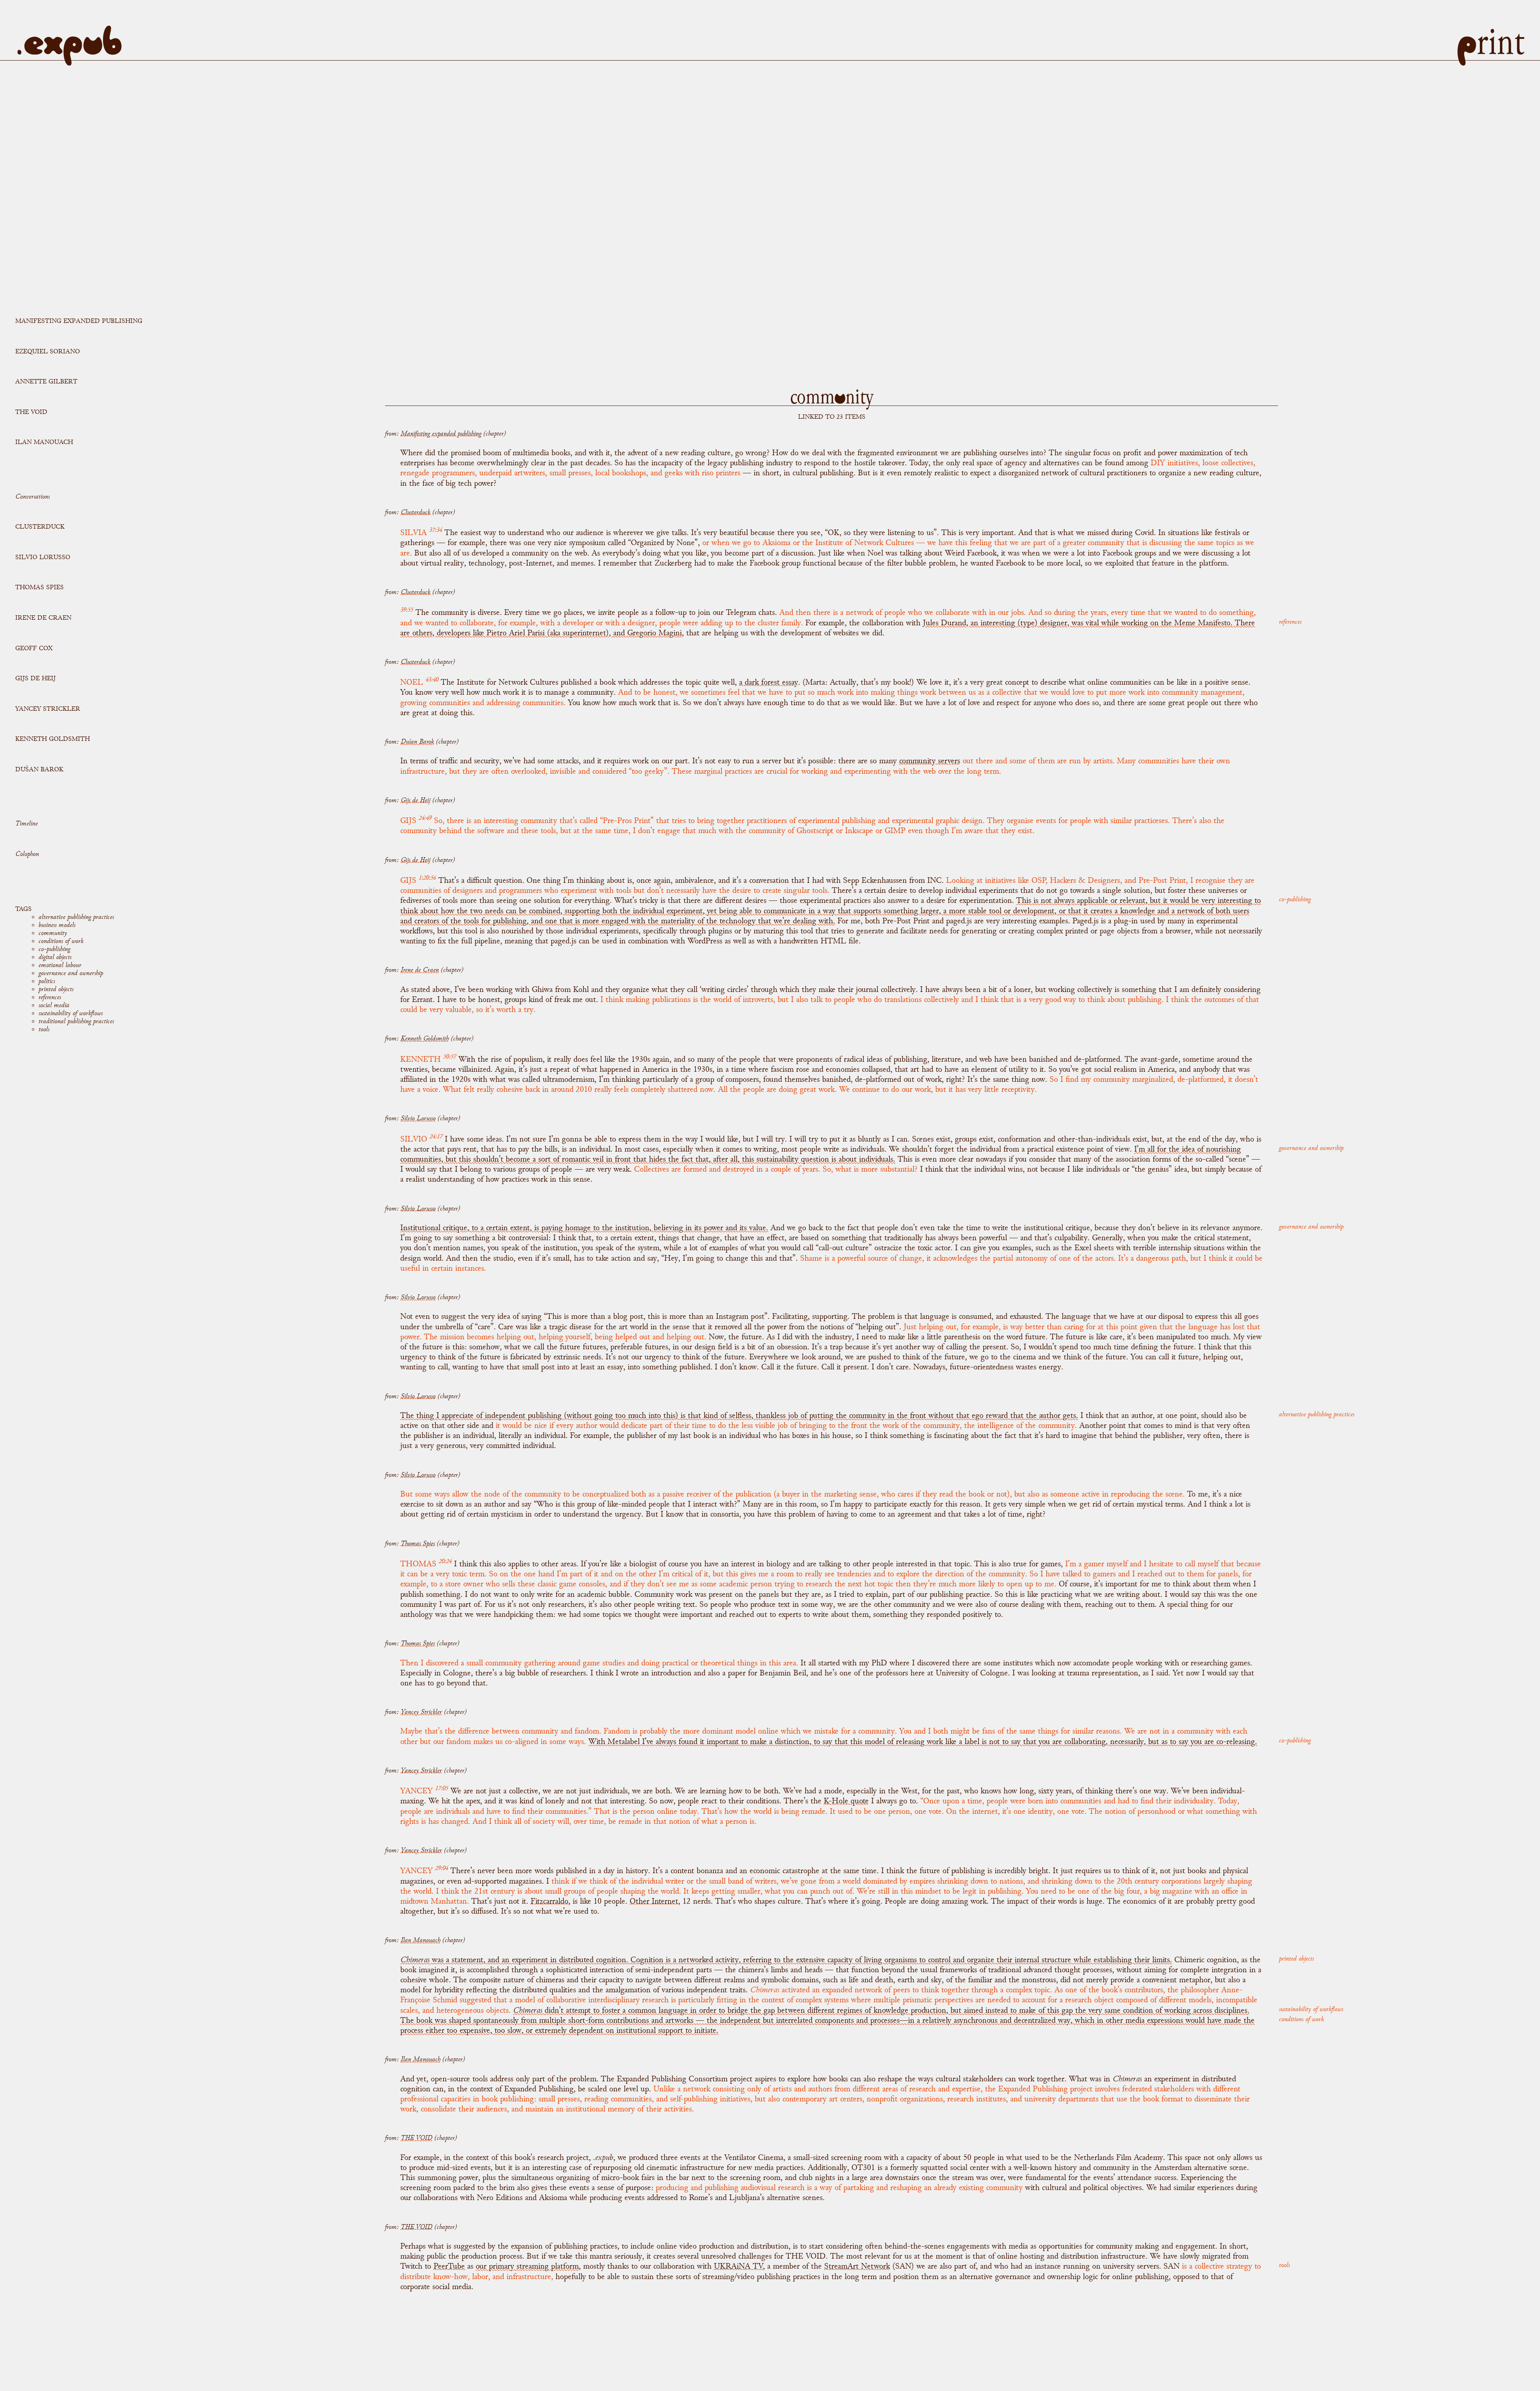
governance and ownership (71, 973)
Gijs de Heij (35, 678)
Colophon (27, 854)
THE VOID (31, 412)
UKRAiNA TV (738, 2266)
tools (44, 1029)
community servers (930, 761)
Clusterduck (40, 526)
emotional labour (60, 965)
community (53, 933)
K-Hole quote (846, 1801)
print (1490, 42)
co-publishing (54, 949)
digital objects (55, 957)
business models (57, 925)
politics (47, 981)
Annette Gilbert (46, 381)
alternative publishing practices (76, 917)
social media (54, 1005)
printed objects (56, 989)
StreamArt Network (857, 2266)
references (50, 997)
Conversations (32, 496)
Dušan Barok (39, 769)
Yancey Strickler (48, 709)
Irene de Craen (43, 618)
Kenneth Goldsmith (53, 739)
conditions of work (61, 941)
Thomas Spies (40, 587)
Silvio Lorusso (43, 557)
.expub (69, 42)
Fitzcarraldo (549, 1901)
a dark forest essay (769, 682)
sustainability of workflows (71, 1013)
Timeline (26, 823)
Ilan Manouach (44, 442)
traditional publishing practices (76, 1021)
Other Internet (654, 1901)
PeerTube (449, 2266)
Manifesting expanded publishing (79, 321)
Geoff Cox (34, 648)
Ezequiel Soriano (48, 351)
